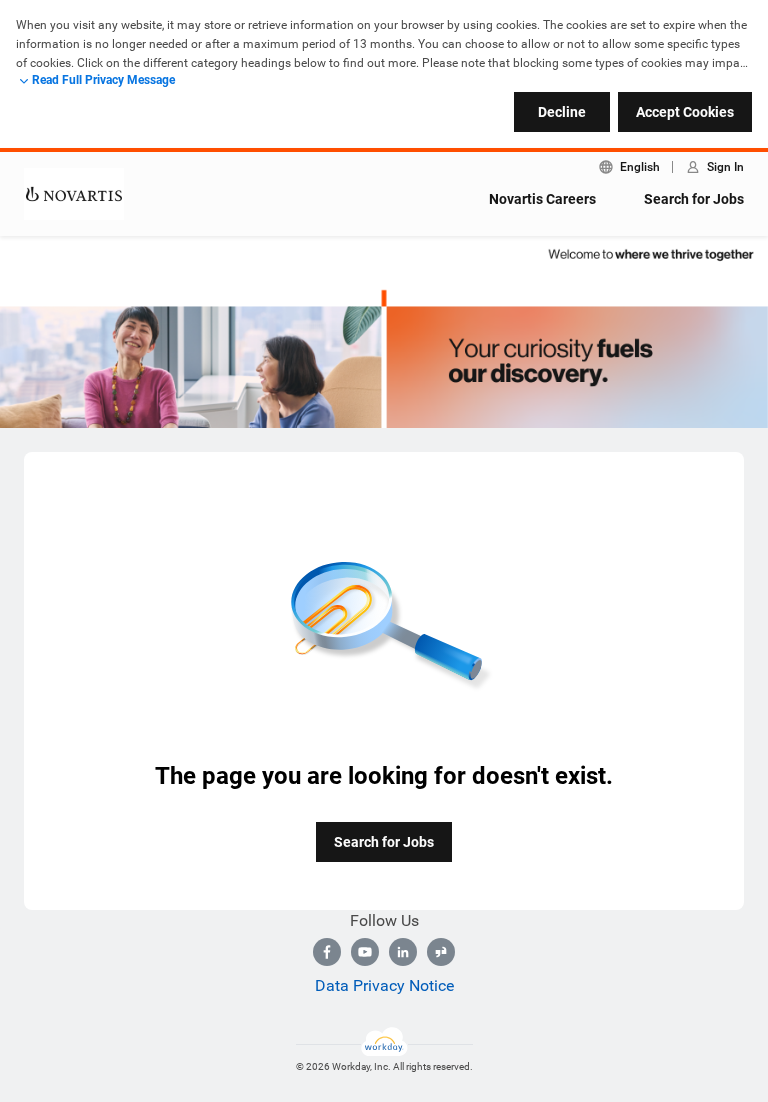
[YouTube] (365, 952)
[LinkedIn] (403, 952)
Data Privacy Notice (384, 985)
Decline (562, 112)
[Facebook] (327, 952)
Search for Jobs (694, 199)
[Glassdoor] (441, 952)
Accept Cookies (685, 112)
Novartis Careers (542, 199)
